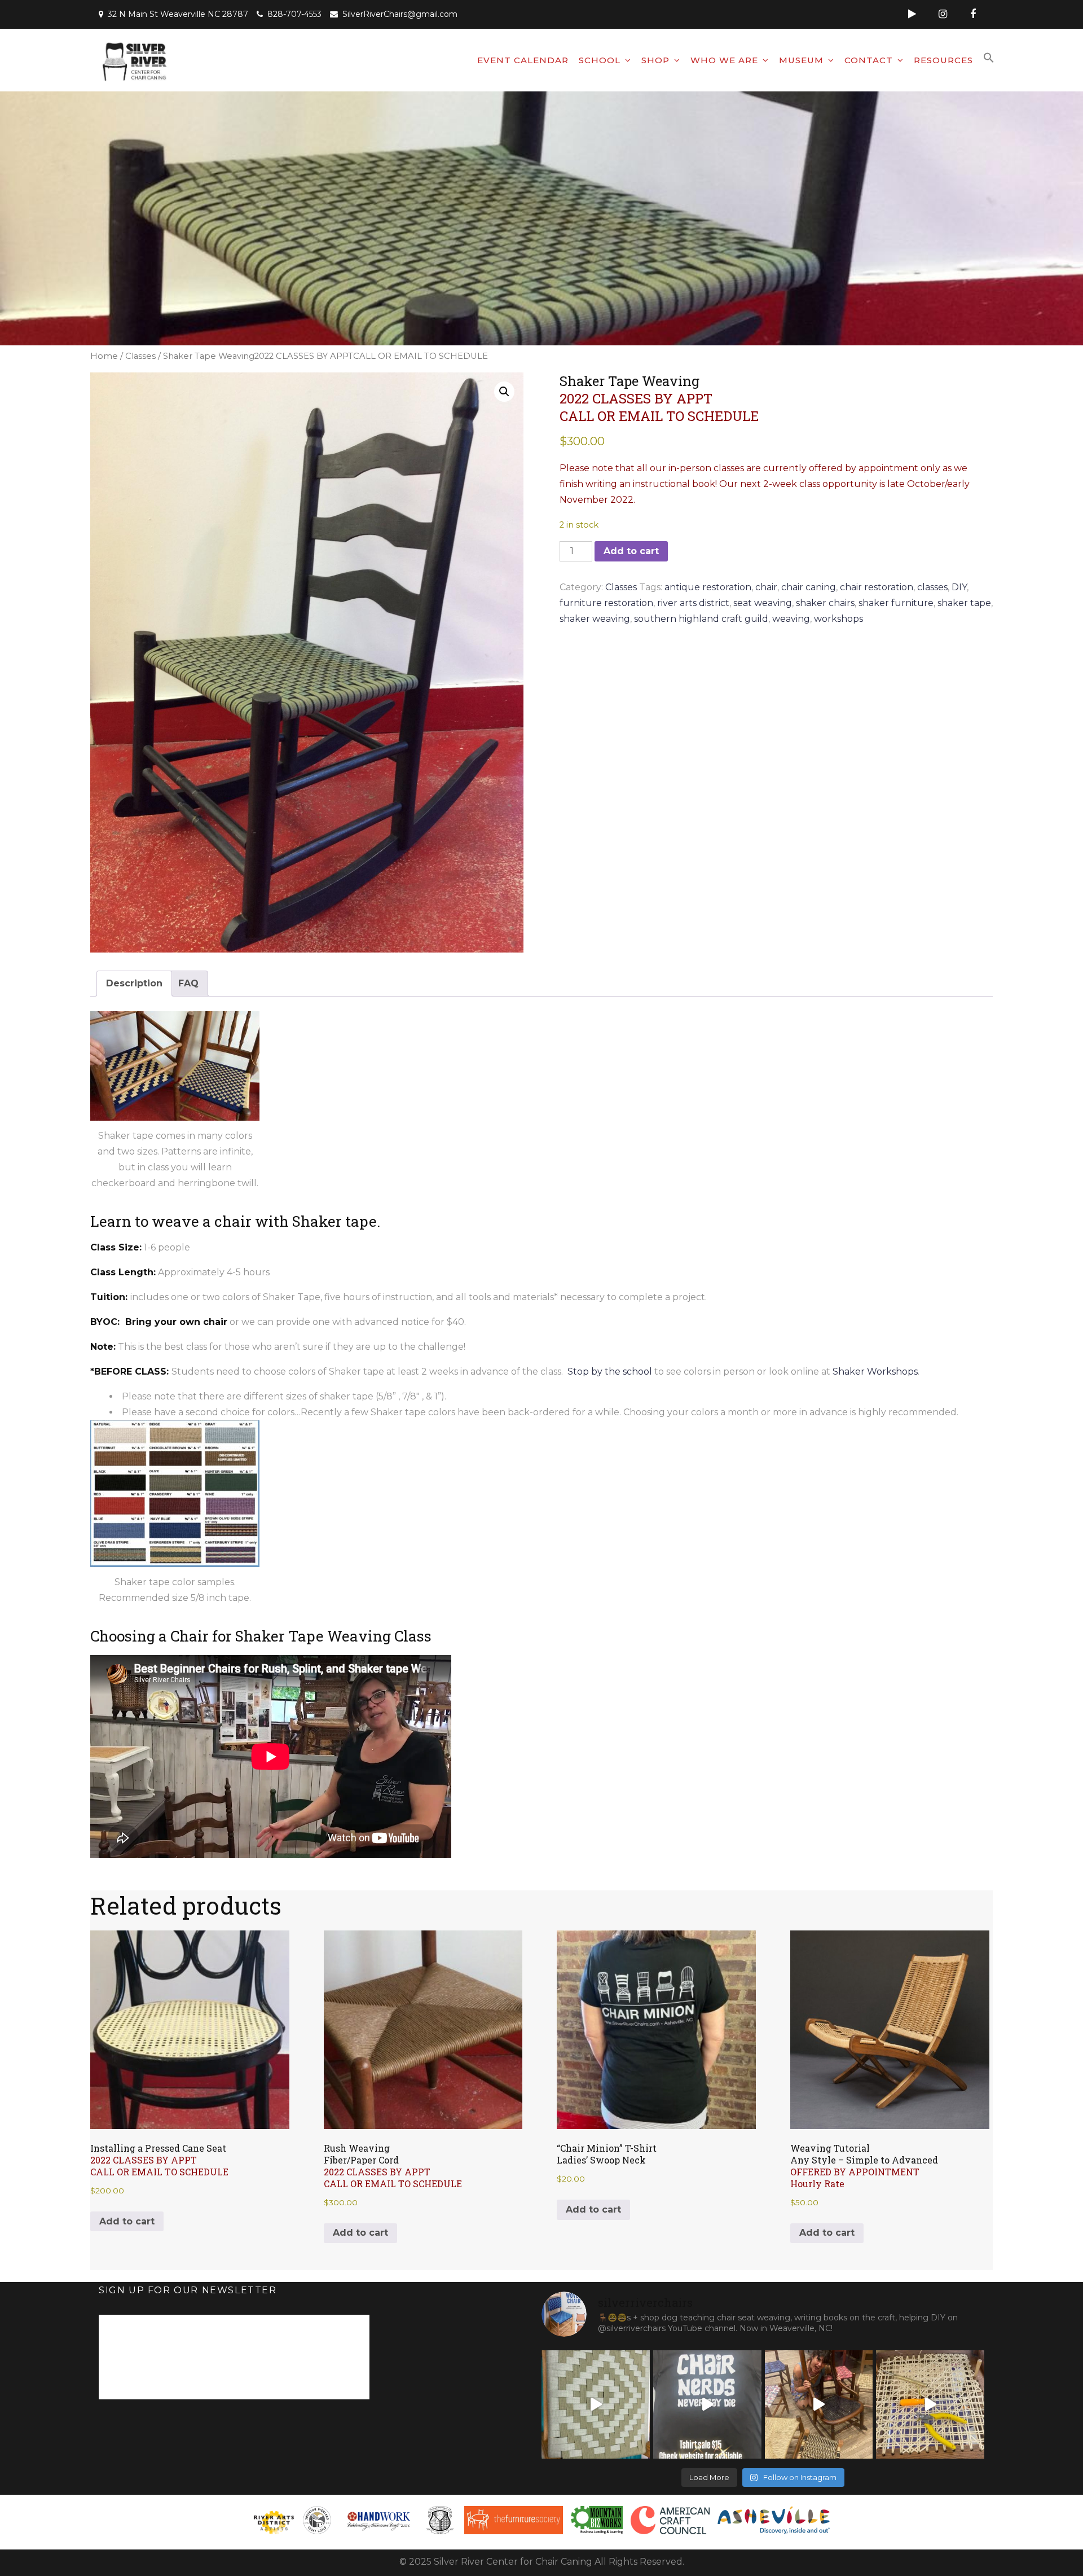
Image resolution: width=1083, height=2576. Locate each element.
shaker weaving (595, 619)
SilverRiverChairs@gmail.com (400, 14)
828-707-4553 (294, 14)
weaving (791, 619)
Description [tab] (134, 983)
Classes (140, 356)
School (600, 60)
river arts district (693, 603)
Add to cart (631, 551)
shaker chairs (825, 603)
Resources (943, 60)
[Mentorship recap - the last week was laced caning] (930, 2404)
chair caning (809, 587)
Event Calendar (523, 60)
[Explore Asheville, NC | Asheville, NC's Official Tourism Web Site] (774, 2520)
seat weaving (763, 603)
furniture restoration (606, 603)
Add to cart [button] (127, 2221)
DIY (959, 587)
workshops (838, 619)
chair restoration (877, 587)
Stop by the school (610, 1372)
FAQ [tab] (188, 983)
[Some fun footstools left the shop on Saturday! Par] (596, 2404)
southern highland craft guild (701, 619)
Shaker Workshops (875, 1372)
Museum (801, 60)
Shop (655, 60)
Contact (869, 60)
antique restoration (708, 587)
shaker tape (964, 603)
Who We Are (724, 60)
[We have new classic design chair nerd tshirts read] (707, 2404)
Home (104, 356)
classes (932, 587)
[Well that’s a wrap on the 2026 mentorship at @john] (819, 2404)
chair (766, 587)
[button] (989, 58)
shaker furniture (896, 603)
